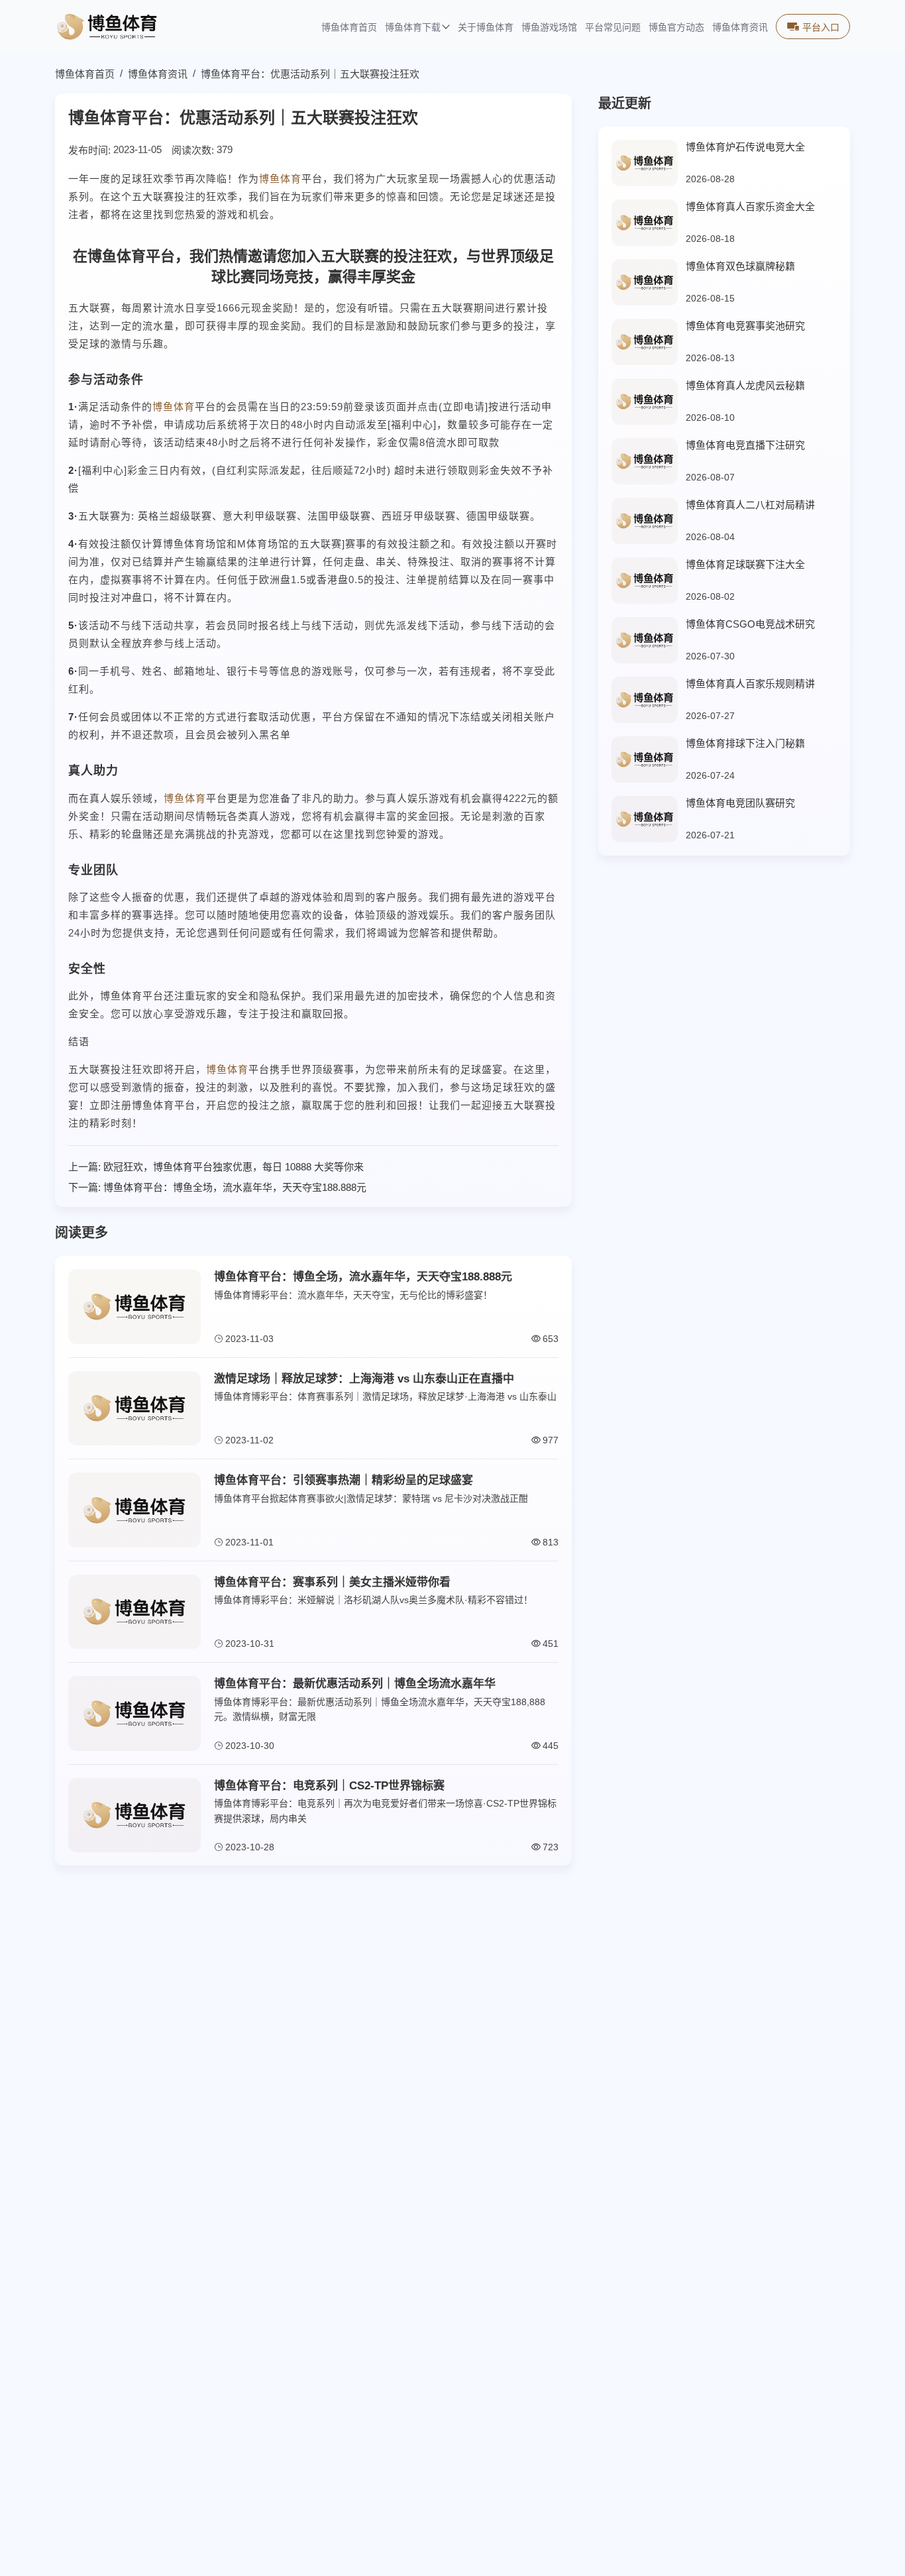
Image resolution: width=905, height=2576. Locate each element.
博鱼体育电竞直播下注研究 (745, 445)
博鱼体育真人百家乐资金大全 (750, 206)
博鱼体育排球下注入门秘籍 (745, 743)
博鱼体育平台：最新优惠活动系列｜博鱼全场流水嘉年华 (355, 1684)
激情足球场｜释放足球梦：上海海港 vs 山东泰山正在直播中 (364, 1379)
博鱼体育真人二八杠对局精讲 (750, 505)
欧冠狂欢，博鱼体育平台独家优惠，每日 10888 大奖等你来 (234, 1167)
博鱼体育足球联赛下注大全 (745, 564)
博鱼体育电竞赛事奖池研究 (745, 326)
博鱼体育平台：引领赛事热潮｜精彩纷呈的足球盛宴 (344, 1480)
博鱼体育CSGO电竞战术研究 (750, 624)
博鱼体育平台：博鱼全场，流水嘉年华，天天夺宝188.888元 (235, 1187)
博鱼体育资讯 (740, 28)
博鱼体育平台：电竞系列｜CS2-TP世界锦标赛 (329, 1786)
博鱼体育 (280, 179)
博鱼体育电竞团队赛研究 (740, 803)
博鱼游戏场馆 (549, 28)
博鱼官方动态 (676, 28)
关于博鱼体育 (486, 28)
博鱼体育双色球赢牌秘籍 (740, 266)
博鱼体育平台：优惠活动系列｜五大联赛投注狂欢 (310, 74)
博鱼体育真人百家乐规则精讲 (750, 684)
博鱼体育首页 (349, 28)
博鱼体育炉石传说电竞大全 (745, 147)
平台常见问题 (613, 28)
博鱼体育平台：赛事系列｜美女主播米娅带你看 (332, 1582)
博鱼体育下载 (413, 28)
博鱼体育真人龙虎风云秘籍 (745, 385)
